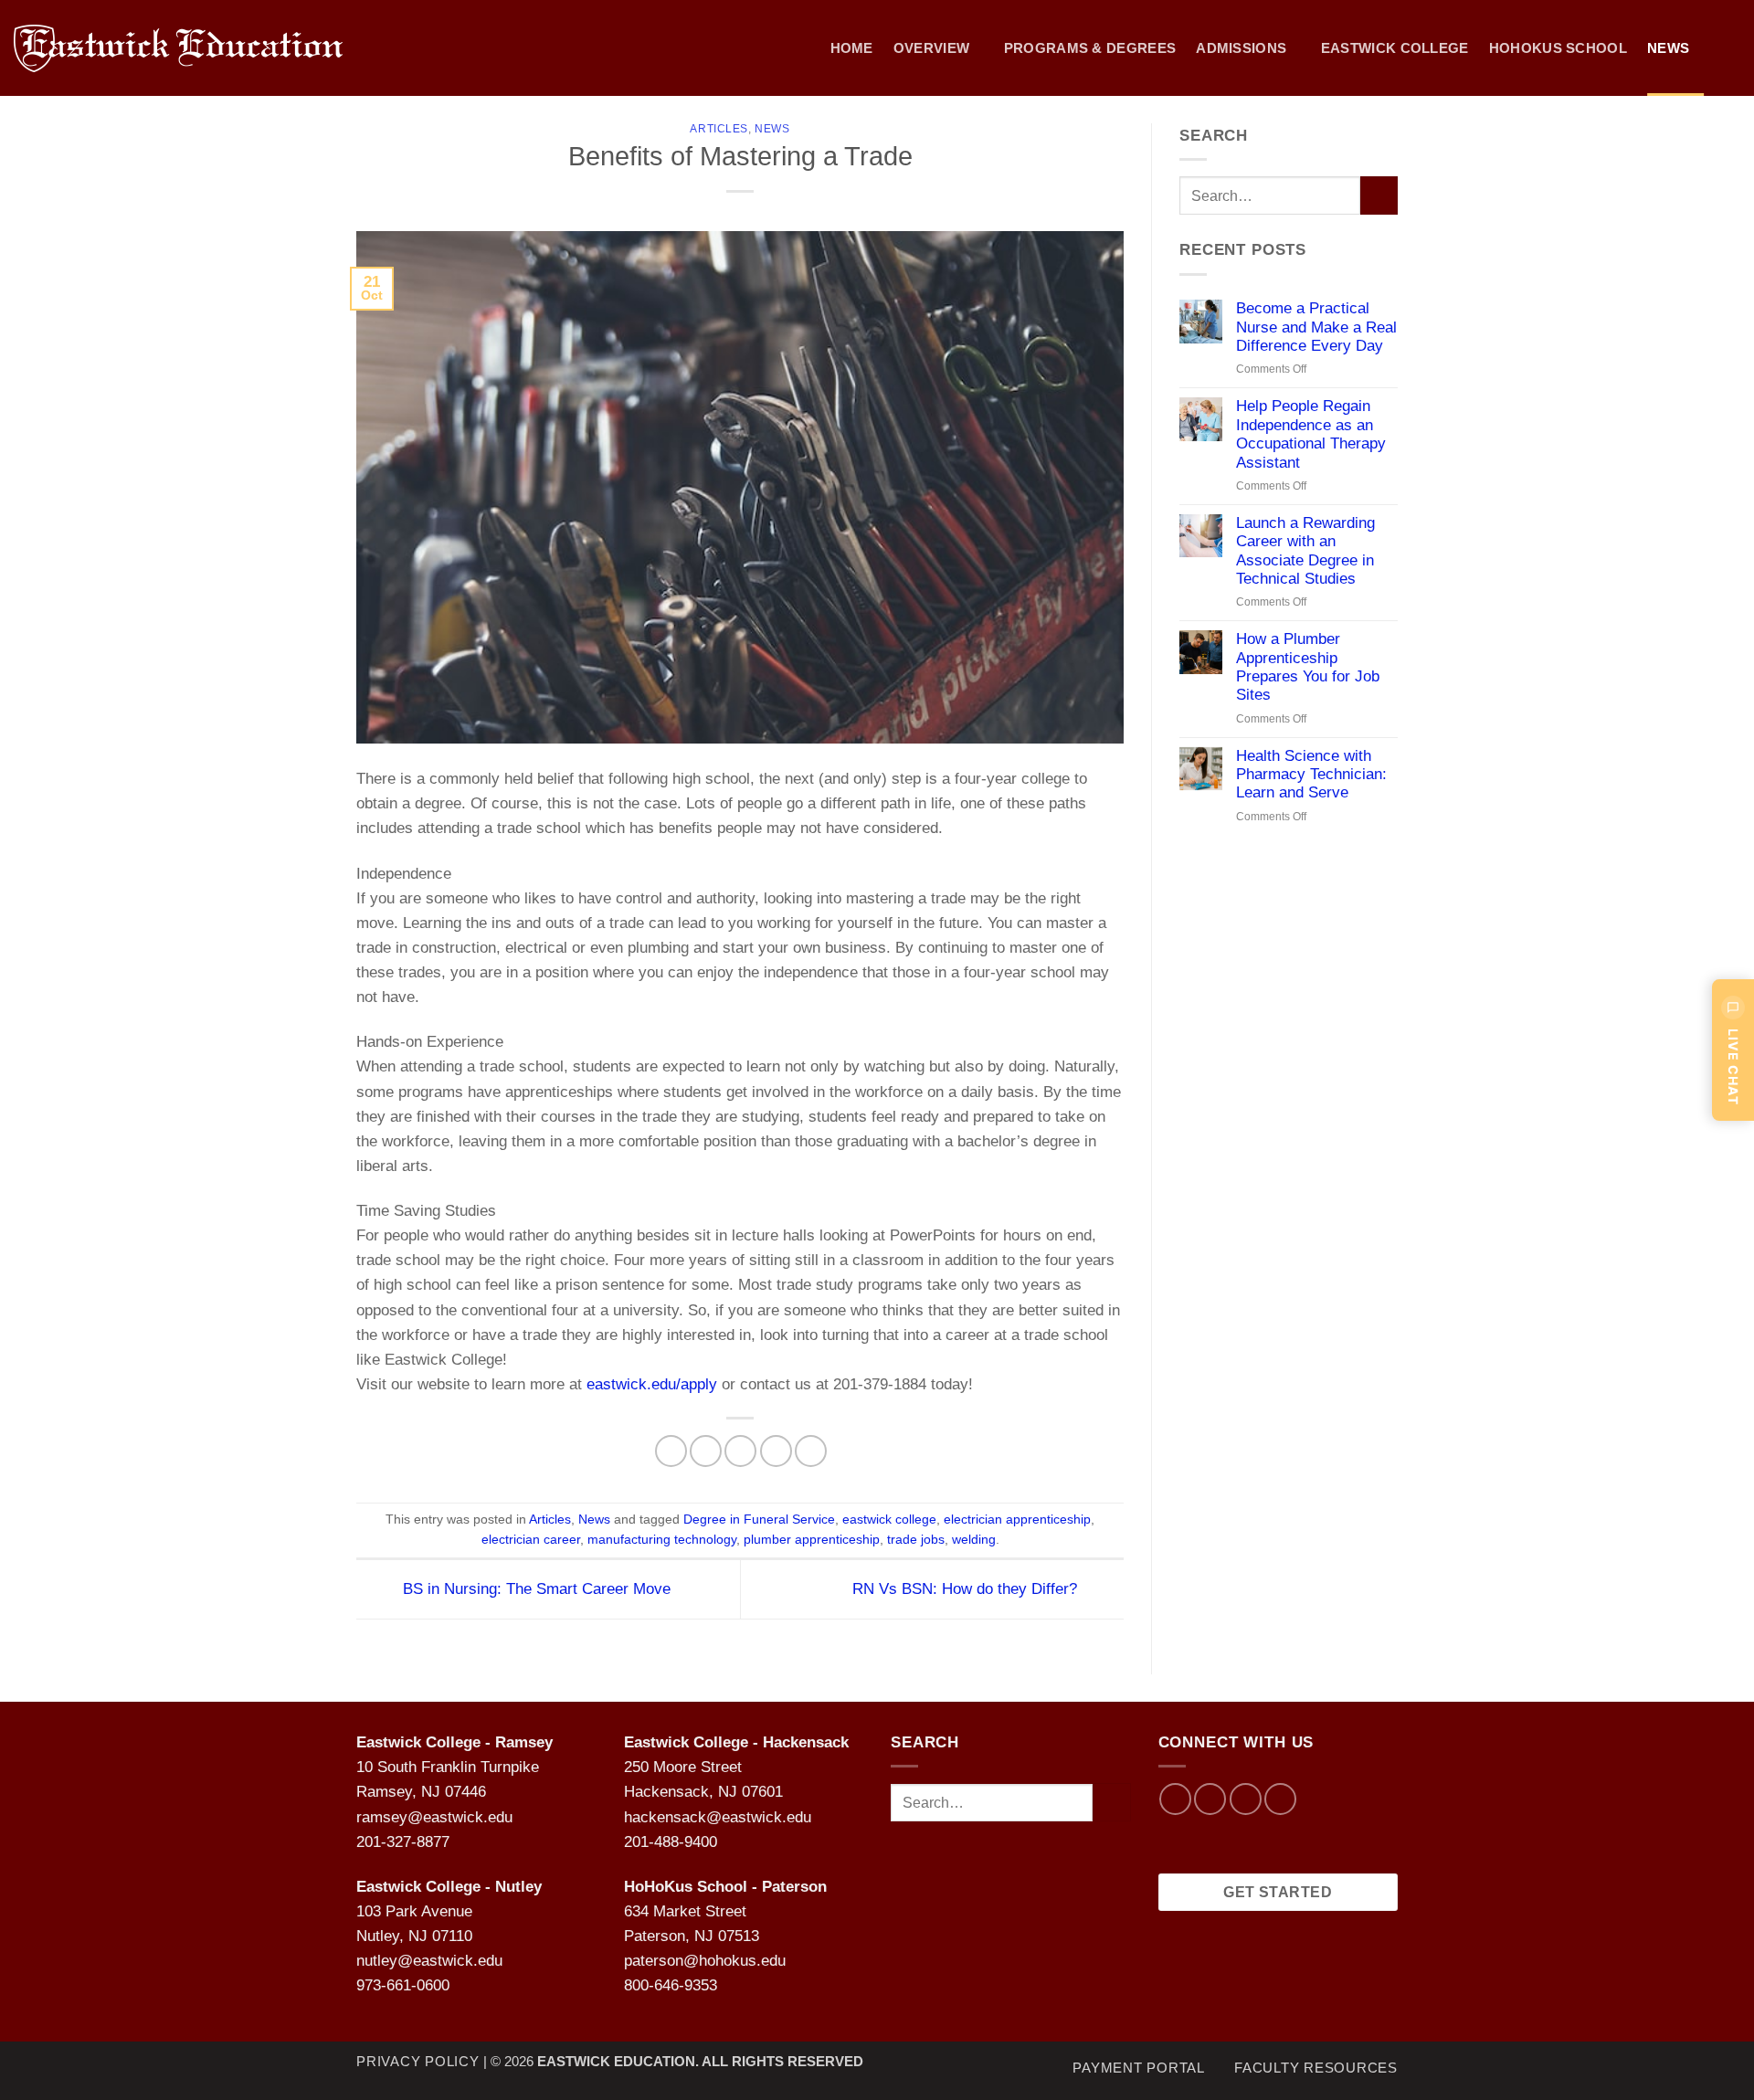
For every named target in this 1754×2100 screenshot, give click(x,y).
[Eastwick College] (197, 48)
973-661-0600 (403, 1985)
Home (852, 48)
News (772, 129)
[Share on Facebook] (671, 1451)
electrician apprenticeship (1017, 1520)
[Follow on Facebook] (1175, 1799)
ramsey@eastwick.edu (434, 1817)
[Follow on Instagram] (1210, 1799)
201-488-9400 (671, 1842)
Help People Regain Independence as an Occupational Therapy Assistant (1311, 434)
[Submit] (1379, 195)
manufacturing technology (662, 1540)
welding (974, 1540)
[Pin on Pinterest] (776, 1451)
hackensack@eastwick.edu (718, 1817)
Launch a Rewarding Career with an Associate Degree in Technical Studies (1305, 551)
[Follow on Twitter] (1246, 1799)
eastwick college (889, 1520)
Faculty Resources (1316, 2068)
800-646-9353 (671, 1985)
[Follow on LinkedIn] (1280, 1799)
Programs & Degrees (1090, 48)
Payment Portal (1139, 2068)
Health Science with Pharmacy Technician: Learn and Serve (1311, 775)
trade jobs (916, 1540)
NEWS (1668, 48)
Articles (719, 129)
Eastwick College (1395, 48)
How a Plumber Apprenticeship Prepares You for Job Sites (1308, 667)
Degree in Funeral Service (759, 1520)
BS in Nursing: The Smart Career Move (534, 1588)
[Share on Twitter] (706, 1451)
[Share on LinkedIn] (811, 1451)
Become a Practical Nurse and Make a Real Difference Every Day (1316, 327)
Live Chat (1733, 1067)
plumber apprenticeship (812, 1540)
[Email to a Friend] (740, 1451)
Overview (931, 48)
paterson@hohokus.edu (705, 1961)
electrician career (531, 1540)
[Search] (1732, 48)
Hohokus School (1558, 48)
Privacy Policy (418, 2061)
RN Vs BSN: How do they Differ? (967, 1588)
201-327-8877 (403, 1842)
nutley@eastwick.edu (429, 1961)
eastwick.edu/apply (652, 1384)
